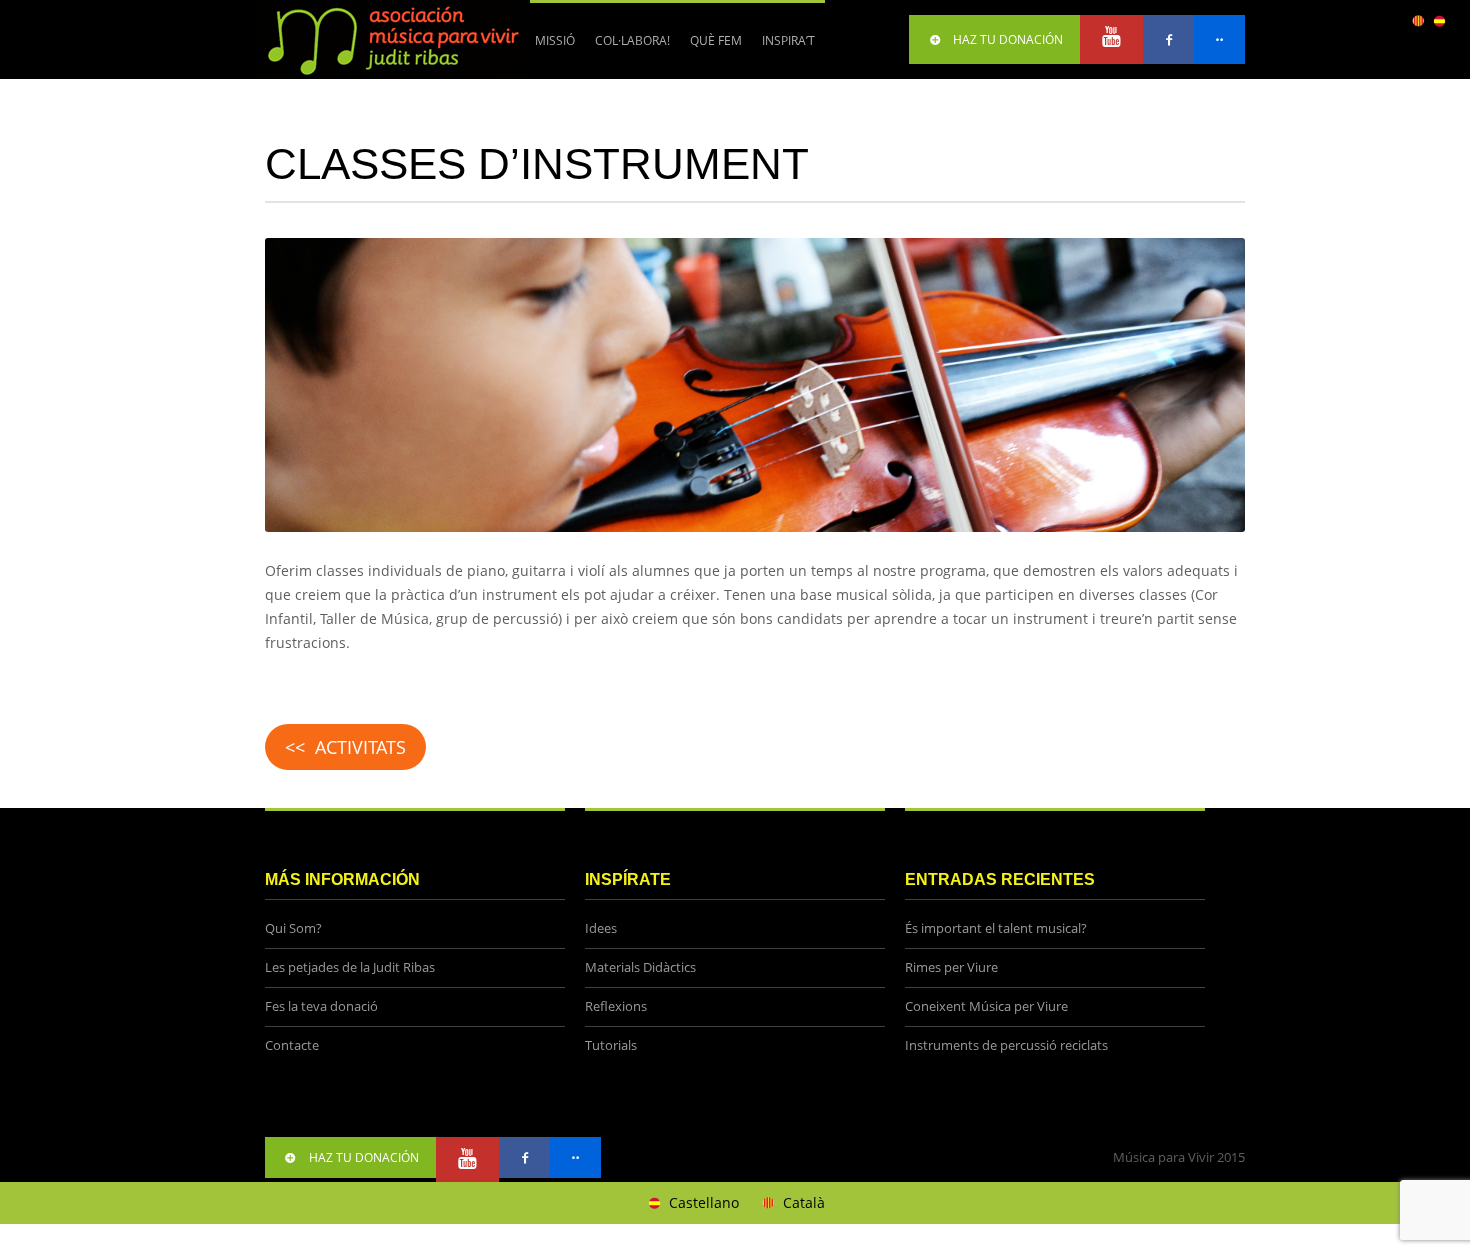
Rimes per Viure (951, 967)
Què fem (711, 48)
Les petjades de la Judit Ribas (350, 967)
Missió (555, 40)
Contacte (292, 1045)
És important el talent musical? (996, 928)
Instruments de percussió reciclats (1006, 1045)
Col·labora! (627, 48)
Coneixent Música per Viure (986, 1006)
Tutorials (611, 1045)
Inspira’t (788, 40)
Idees (601, 928)
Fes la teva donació (321, 1006)
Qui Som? (293, 928)
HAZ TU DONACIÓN (1008, 39)
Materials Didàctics (640, 967)
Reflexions (616, 1006)
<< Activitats (345, 747)
